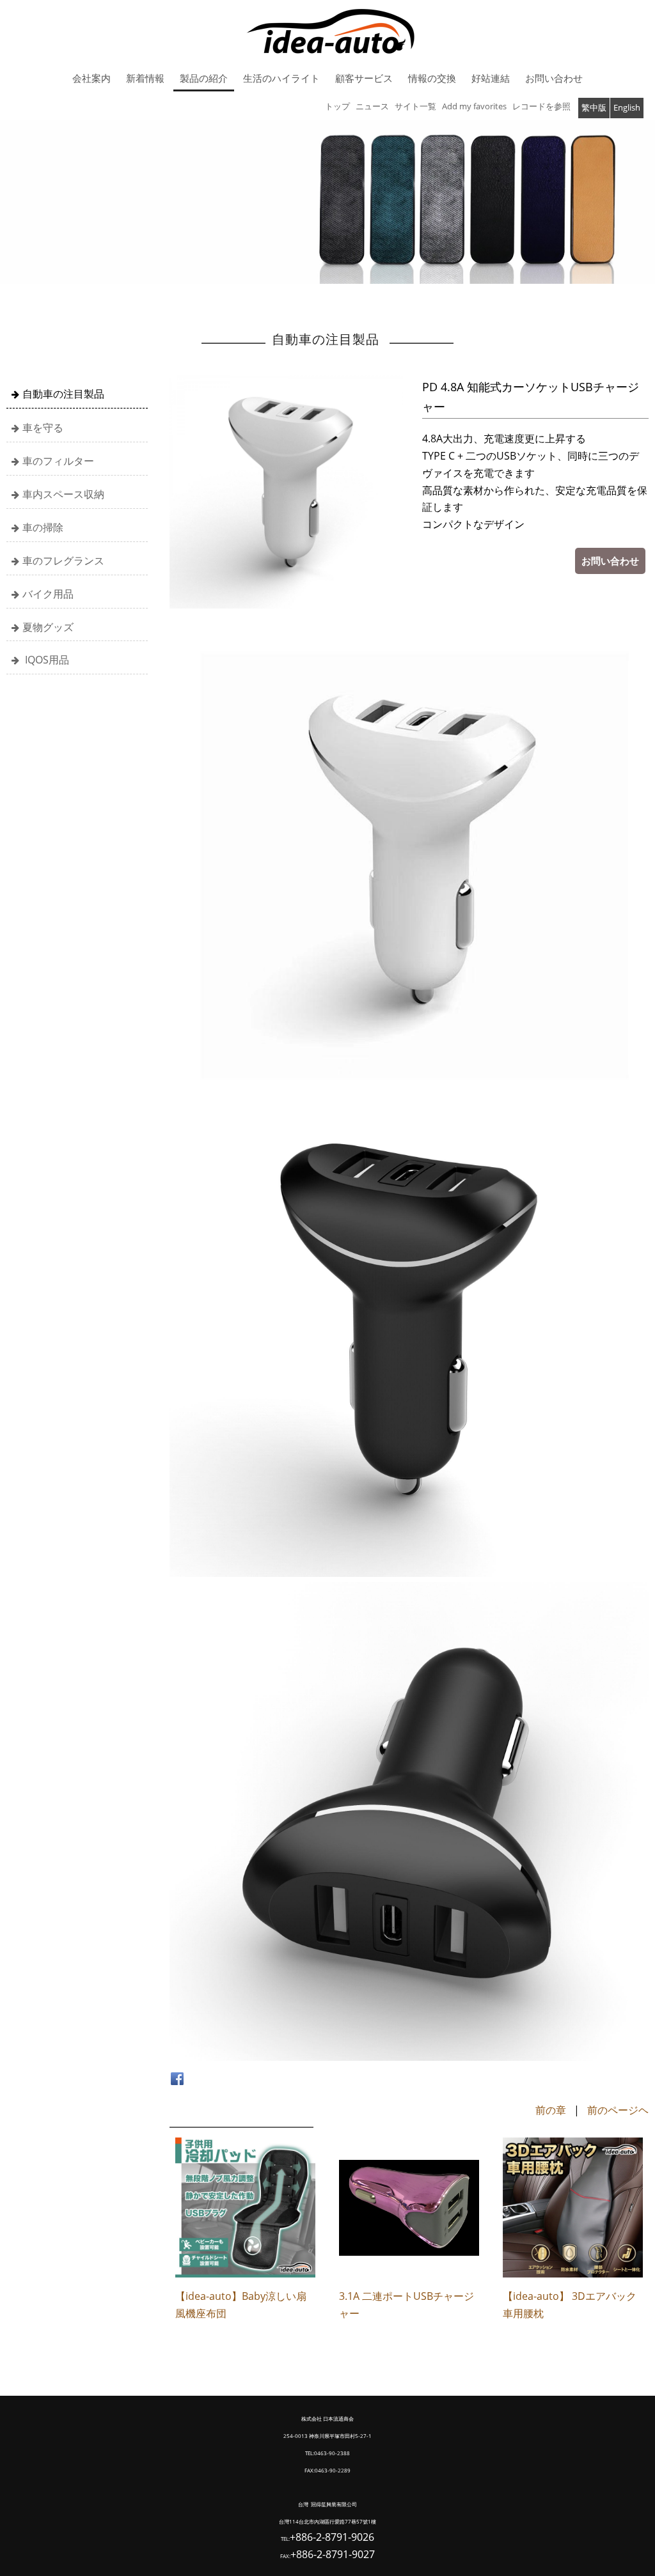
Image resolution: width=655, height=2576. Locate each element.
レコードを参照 (541, 106)
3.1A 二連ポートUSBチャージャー (406, 2305)
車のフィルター (58, 461)
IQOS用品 (46, 660)
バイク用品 (48, 594)
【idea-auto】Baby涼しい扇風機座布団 (241, 2305)
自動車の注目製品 (63, 394)
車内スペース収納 (63, 494)
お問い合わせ (610, 561)
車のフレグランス (63, 561)
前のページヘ (618, 2110)
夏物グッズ (48, 627)
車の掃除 (43, 527)
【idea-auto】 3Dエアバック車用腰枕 (570, 2305)
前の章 (551, 2110)
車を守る (43, 428)
